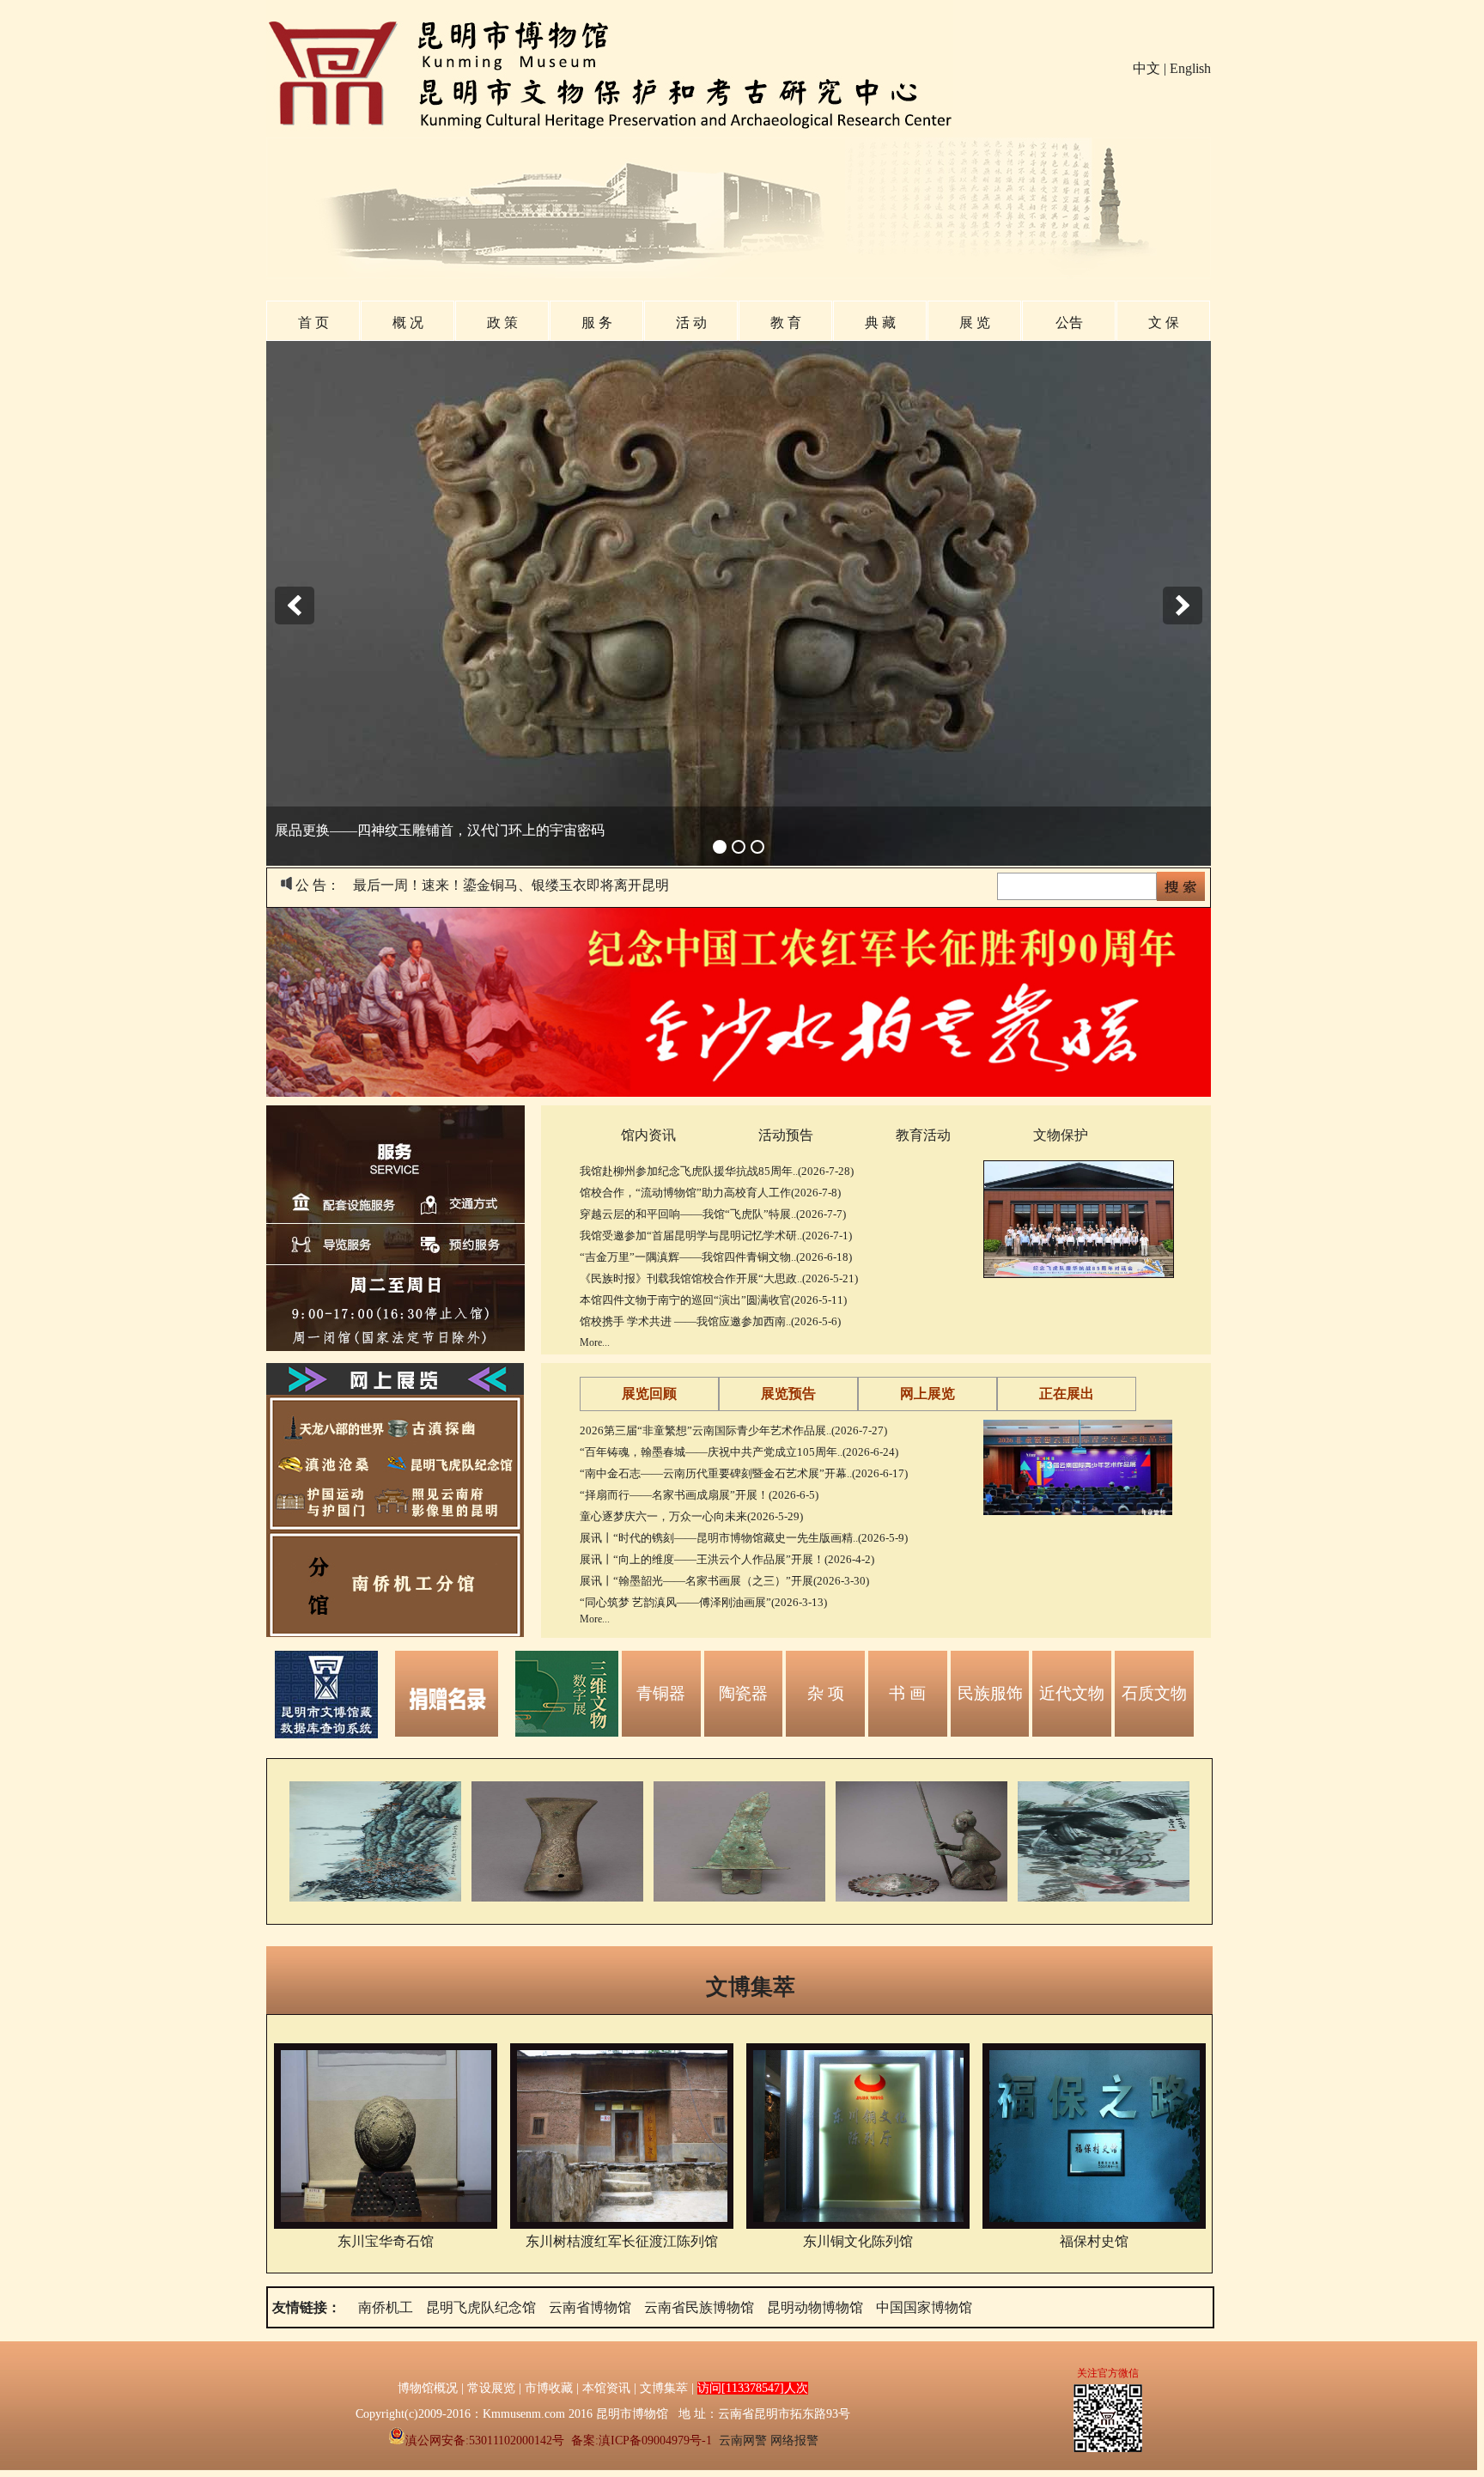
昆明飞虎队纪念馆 (481, 2307)
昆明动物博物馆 (815, 2307)
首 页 (313, 323)
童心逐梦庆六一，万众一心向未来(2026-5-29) (691, 1516)
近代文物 (1072, 1693)
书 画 (907, 1693)
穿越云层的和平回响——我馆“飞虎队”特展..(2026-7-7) (713, 1214)
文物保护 (1061, 1135)
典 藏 (880, 323)
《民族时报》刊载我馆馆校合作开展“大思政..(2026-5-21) (719, 1278)
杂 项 (826, 1693)
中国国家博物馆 (924, 2307)
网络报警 (794, 2440)
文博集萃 (751, 1987)
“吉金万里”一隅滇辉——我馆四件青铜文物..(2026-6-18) (716, 1257)
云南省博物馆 (590, 2307)
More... (595, 1342)
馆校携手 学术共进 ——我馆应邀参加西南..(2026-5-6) (710, 1321)
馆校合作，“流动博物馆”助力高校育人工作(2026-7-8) (710, 1193)
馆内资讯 (648, 1135)
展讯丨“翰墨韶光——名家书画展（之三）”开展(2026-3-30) (724, 1581)
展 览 (975, 323)
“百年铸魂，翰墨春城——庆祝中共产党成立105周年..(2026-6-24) (739, 1452)
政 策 (502, 323)
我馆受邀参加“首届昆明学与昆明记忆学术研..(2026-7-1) (716, 1235)
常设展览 (491, 2388)
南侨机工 (386, 2307)
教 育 (786, 323)
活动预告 (786, 1135)
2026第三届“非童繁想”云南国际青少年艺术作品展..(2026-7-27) (733, 1430)
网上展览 (927, 1394)
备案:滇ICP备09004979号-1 (642, 2440)
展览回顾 (649, 1394)
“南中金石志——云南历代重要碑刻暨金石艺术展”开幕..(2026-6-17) (744, 1473)
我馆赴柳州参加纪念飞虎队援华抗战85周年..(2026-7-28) (717, 1171)
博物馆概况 (428, 2388)
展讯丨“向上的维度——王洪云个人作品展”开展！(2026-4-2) (727, 1559)
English (1190, 68)
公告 (1069, 323)
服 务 (597, 323)
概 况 (408, 323)
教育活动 (923, 1135)
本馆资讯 (606, 2388)
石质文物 (1154, 1693)
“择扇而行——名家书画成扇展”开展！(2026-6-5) (699, 1495)
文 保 (1164, 323)
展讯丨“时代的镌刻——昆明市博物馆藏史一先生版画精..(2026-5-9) (744, 1538)
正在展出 (1067, 1394)
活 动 (691, 323)
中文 (1146, 68)
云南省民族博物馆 (699, 2307)
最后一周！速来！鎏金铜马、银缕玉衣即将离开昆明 (511, 885)
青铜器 (661, 1693)
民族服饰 (990, 1693)
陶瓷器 (743, 1693)
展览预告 (788, 1394)
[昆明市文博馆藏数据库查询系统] (326, 1734)
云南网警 (743, 2440)
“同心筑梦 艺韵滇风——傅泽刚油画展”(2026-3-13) (703, 1602)
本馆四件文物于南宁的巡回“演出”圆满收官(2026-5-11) (713, 1300)
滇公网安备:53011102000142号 (485, 2440)
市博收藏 (549, 2388)
